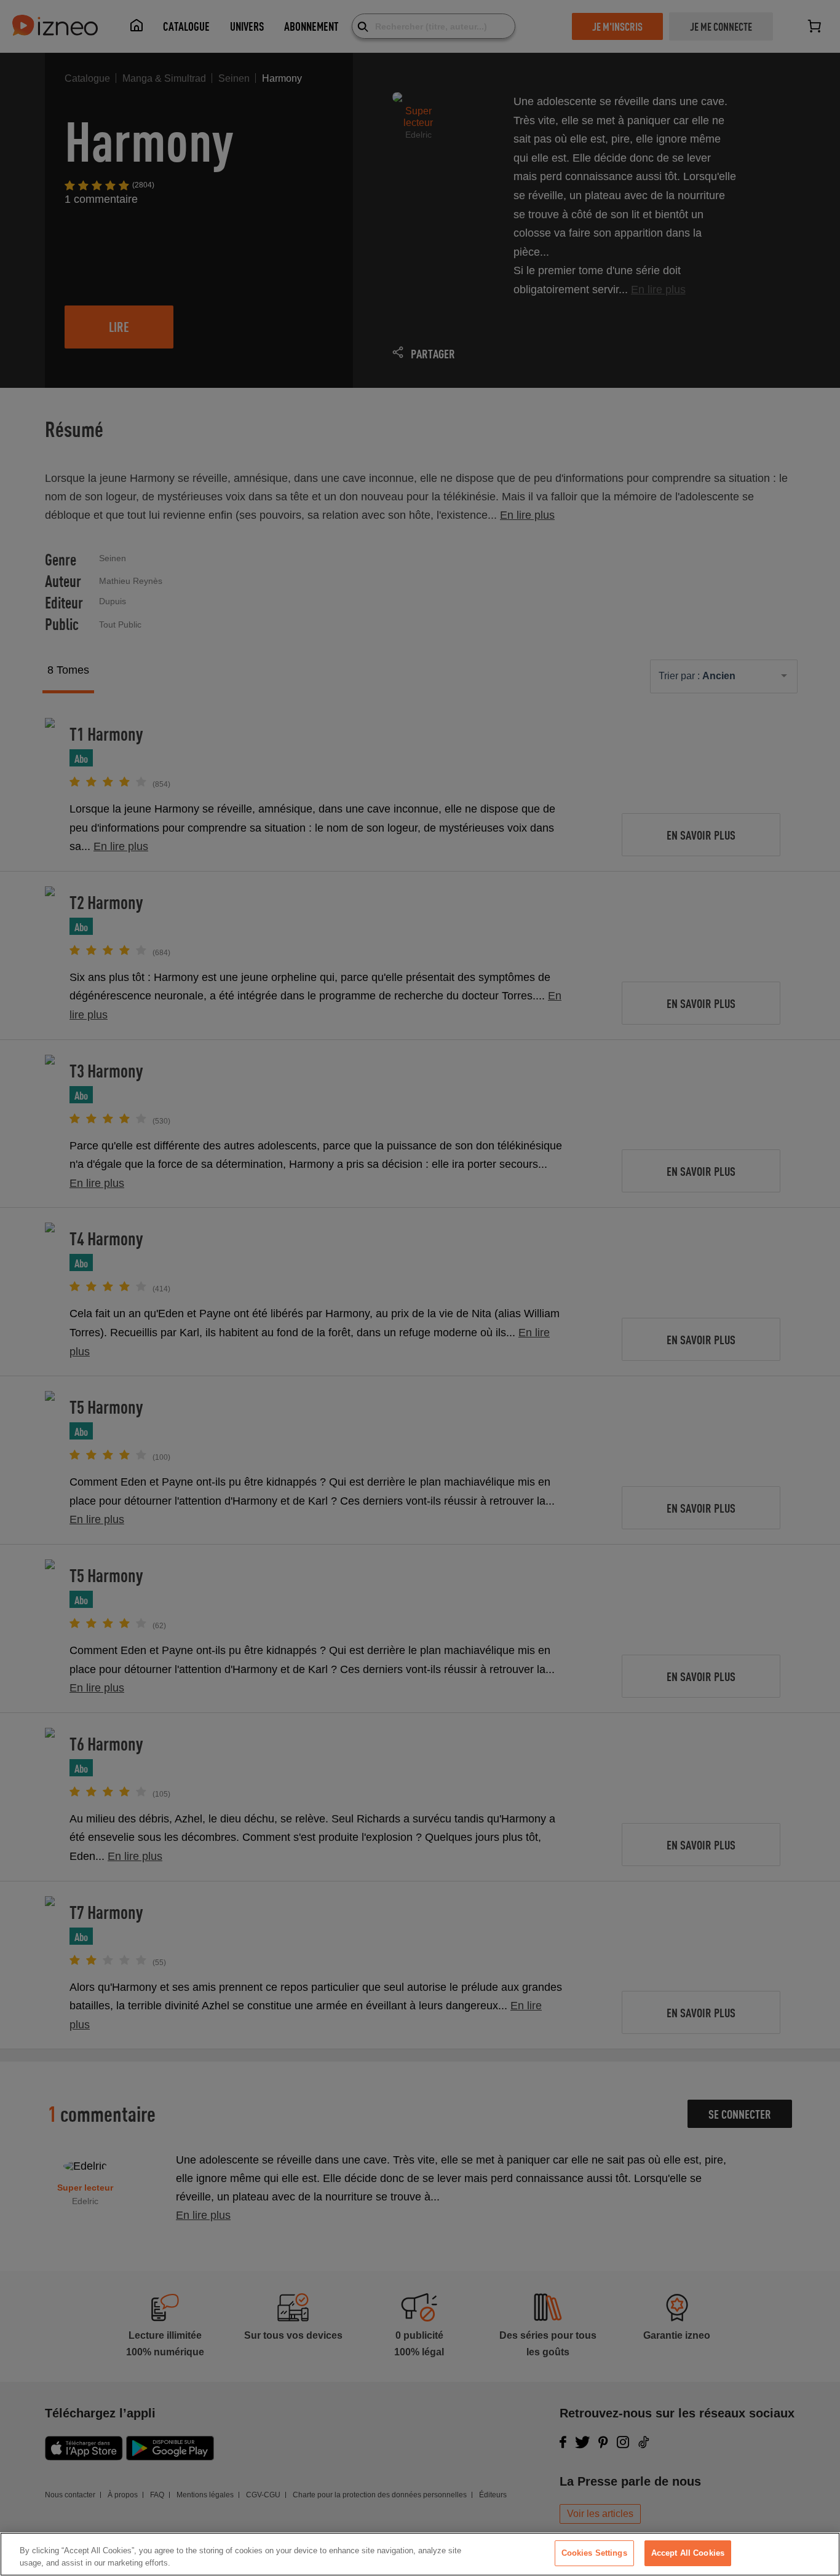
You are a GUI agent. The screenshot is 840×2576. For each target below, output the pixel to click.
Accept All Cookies (688, 2553)
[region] (420, 2554)
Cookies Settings (594, 2553)
